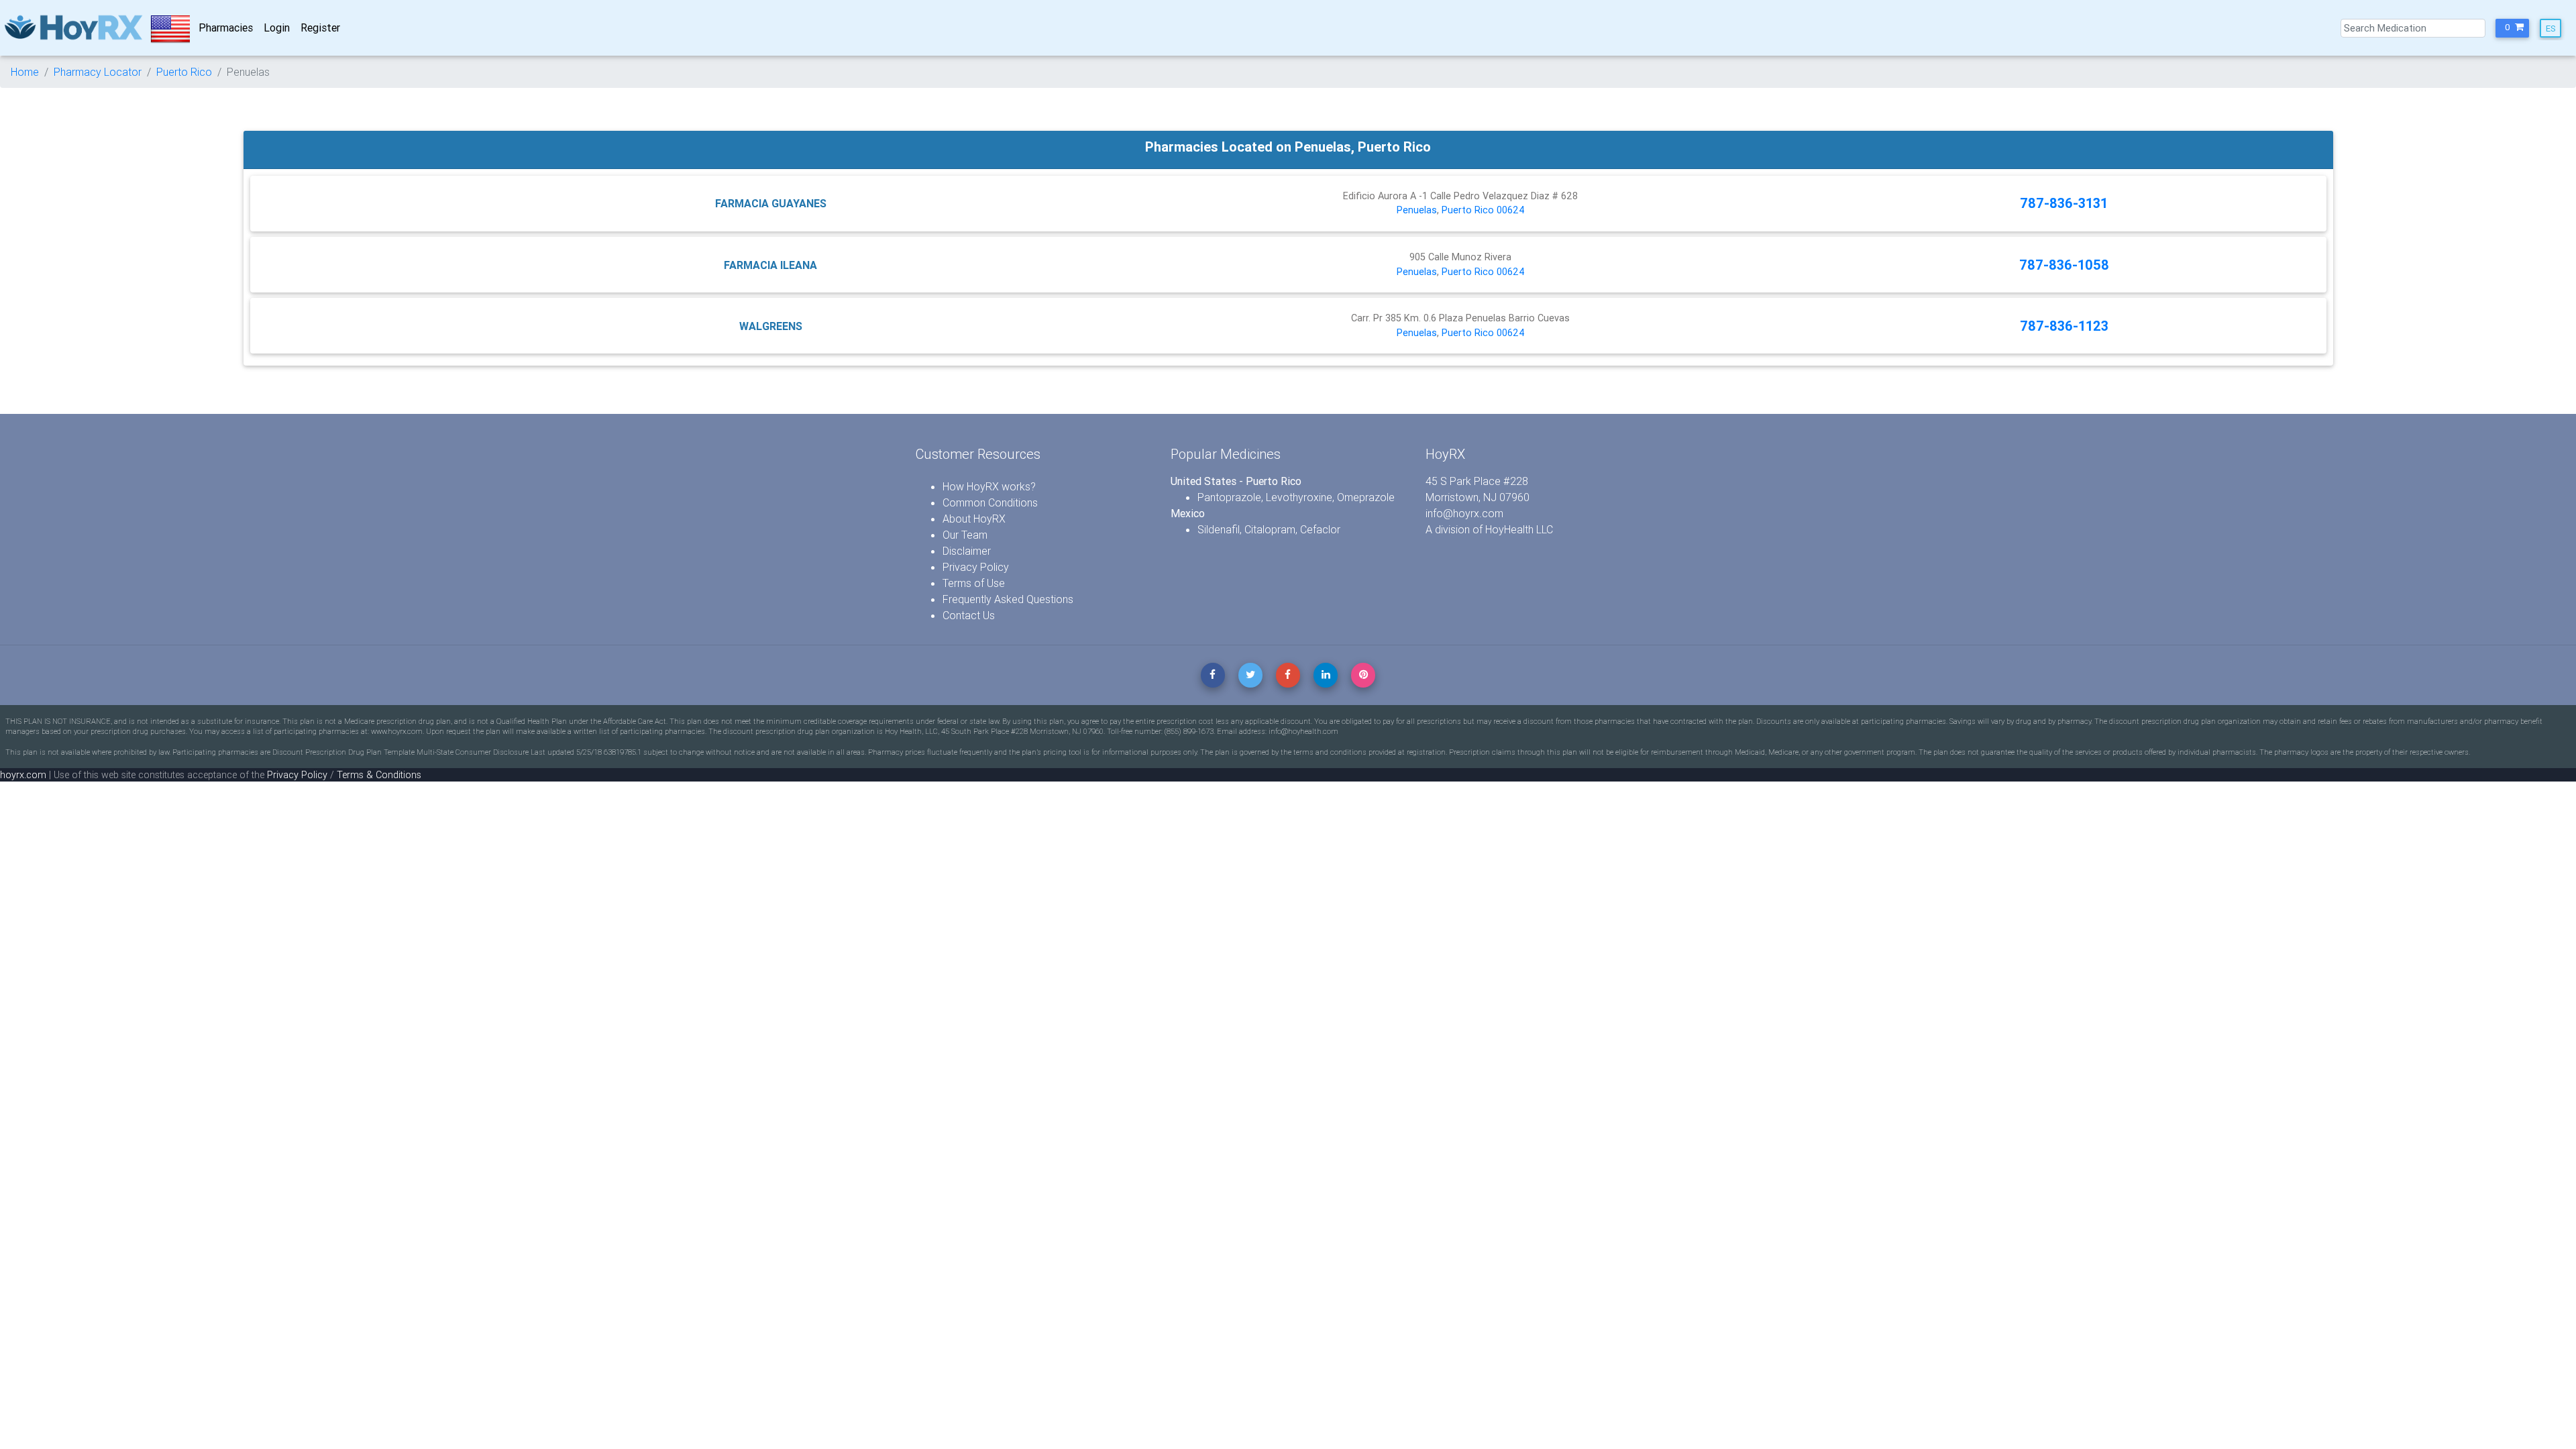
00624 (1511, 210)
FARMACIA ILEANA (770, 265)
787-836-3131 (2064, 203)
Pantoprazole (1229, 497)
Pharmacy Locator (98, 72)
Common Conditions (990, 502)
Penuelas (1417, 210)
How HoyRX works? (989, 486)
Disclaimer (967, 551)
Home (25, 72)
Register (320, 28)
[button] (2512, 28)
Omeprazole (1366, 497)
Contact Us (969, 615)
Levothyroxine (1299, 497)
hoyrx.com (23, 775)
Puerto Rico (184, 72)
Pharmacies (226, 28)
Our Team (965, 535)
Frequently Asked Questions (1008, 599)
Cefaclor (1320, 529)
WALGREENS (771, 326)
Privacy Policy (976, 567)
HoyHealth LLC (1519, 529)
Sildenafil (1219, 529)
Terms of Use (974, 583)
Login (277, 28)
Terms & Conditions (379, 775)
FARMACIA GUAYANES (771, 203)
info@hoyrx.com (1464, 513)
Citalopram (1270, 529)
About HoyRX (974, 519)
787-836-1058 (2064, 265)
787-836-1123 (2064, 326)
